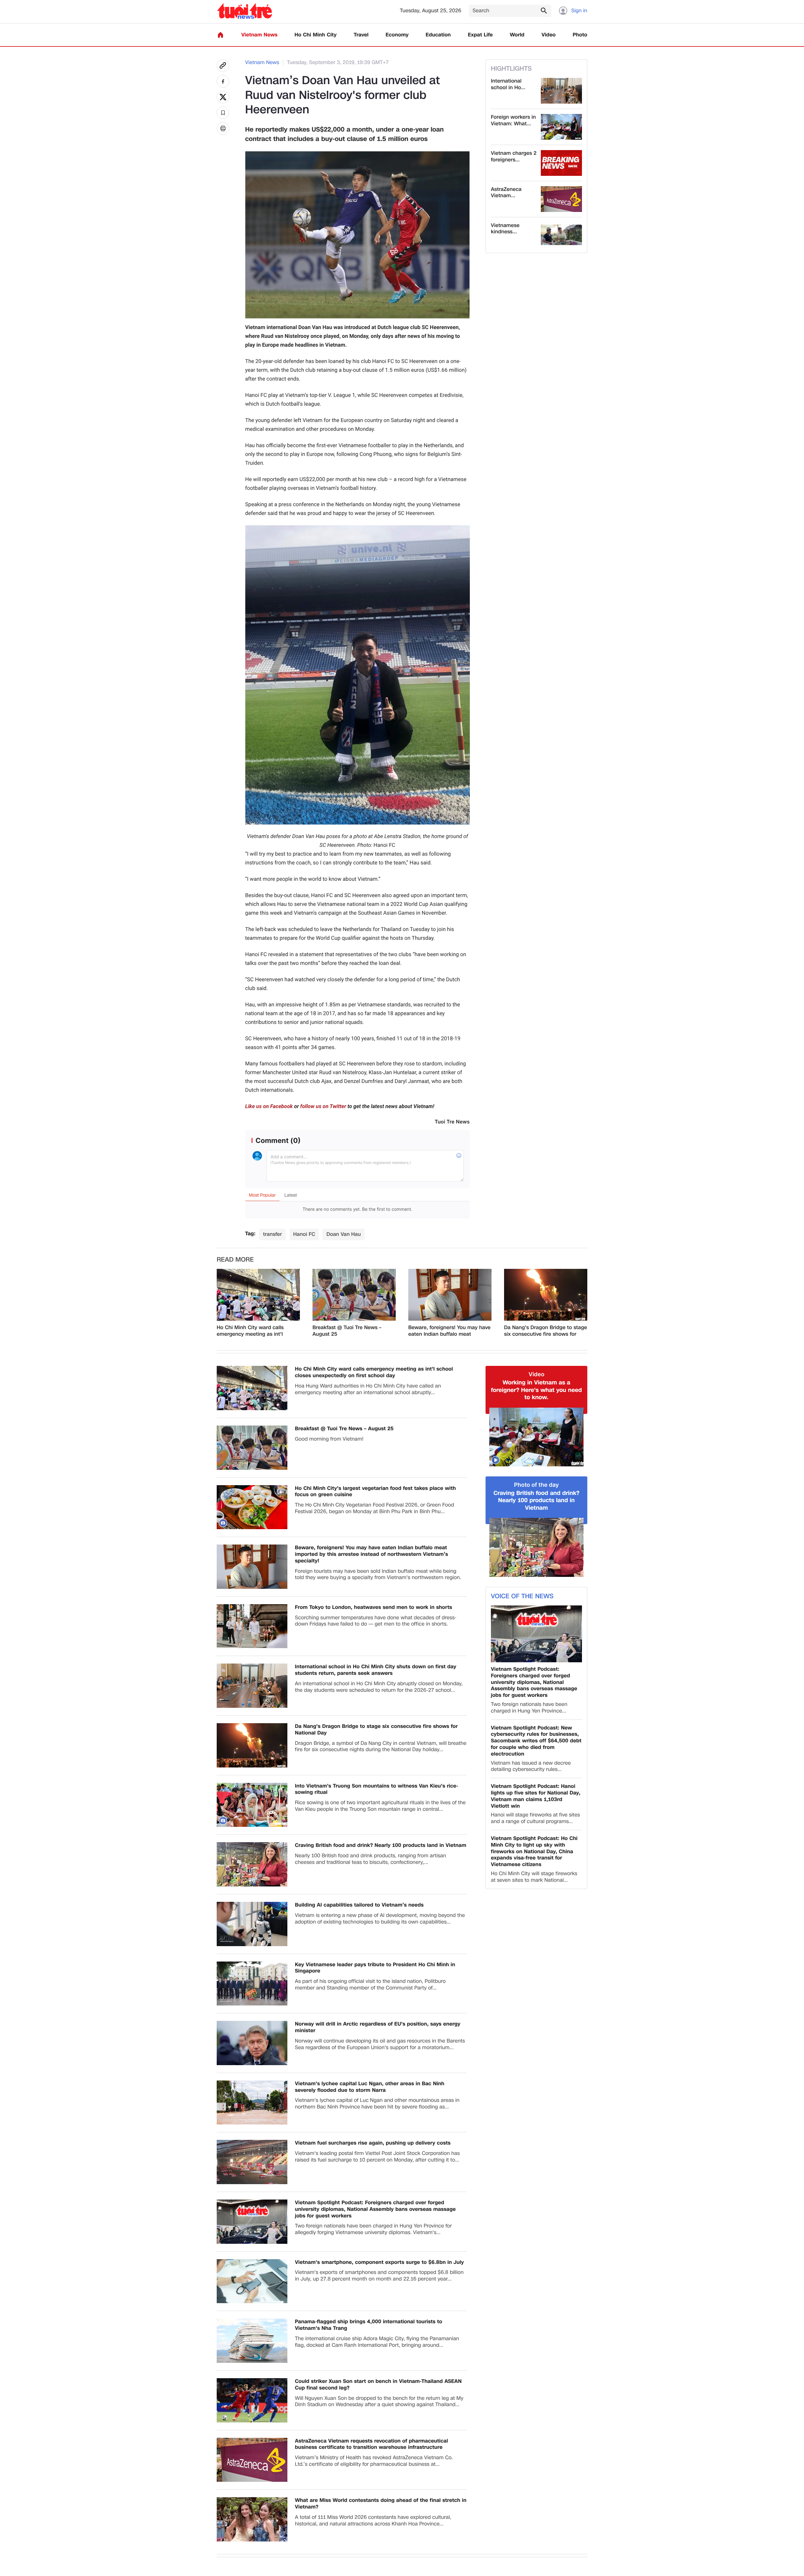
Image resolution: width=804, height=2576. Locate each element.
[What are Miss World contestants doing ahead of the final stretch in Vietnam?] (252, 2519)
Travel (361, 35)
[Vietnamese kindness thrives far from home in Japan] (561, 235)
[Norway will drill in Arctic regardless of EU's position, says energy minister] (252, 2043)
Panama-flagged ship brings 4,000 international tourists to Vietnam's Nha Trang (369, 2325)
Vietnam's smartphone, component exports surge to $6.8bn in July (379, 2262)
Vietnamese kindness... (505, 229)
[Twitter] (223, 97)
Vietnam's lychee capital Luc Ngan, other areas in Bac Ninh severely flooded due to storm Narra (370, 2087)
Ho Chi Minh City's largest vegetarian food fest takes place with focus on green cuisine (375, 1492)
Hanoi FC (304, 1234)
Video (549, 35)
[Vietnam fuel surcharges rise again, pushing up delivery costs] (252, 2162)
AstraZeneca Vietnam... (506, 193)
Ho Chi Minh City (316, 35)
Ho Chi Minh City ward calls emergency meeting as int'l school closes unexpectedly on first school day (254, 1331)
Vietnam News (259, 35)
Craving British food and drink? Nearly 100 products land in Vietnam (381, 1845)
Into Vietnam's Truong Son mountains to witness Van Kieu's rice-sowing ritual (377, 1789)
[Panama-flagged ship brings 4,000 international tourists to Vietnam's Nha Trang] (252, 2341)
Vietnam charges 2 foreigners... (514, 157)
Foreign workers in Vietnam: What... (513, 121)
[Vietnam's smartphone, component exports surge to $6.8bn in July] (252, 2281)
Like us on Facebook (269, 1107)
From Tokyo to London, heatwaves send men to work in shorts (374, 1607)
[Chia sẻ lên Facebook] (223, 81)
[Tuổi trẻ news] (244, 11)
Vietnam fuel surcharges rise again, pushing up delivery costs (373, 2143)
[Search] (544, 10)
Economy (397, 35)
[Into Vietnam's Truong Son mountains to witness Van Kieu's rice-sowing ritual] (252, 1805)
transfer (272, 1234)
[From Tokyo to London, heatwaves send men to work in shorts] (252, 1626)
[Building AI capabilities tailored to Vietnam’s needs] (252, 1924)
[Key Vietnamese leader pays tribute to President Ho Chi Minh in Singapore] (252, 1984)
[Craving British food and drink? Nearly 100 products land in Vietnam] (252, 1864)
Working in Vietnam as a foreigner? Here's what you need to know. (536, 1390)
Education (438, 35)
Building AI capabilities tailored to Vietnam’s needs (359, 1905)
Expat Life (480, 35)
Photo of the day (537, 1485)
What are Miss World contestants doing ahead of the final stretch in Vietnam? (381, 2504)
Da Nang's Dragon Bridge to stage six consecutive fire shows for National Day (546, 1331)
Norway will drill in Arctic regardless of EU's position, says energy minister (378, 2027)
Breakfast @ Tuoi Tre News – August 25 (347, 1331)
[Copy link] (223, 66)
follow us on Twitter (323, 1107)
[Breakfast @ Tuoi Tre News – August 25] (354, 1295)
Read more (235, 1260)
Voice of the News (522, 1596)
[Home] (220, 35)
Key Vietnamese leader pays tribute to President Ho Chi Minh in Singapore (375, 1968)
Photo (580, 35)
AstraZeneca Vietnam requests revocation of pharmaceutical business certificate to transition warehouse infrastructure (371, 2444)
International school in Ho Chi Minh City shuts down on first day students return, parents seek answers (376, 1670)
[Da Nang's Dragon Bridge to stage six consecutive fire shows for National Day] (546, 1295)
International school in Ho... (508, 84)
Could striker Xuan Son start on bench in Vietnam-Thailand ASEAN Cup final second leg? (378, 2385)
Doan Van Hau (343, 1234)
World (517, 35)
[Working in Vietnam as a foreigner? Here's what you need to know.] (536, 1437)
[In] (223, 128)
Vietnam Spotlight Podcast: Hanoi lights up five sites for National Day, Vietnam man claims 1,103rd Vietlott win (536, 1796)
